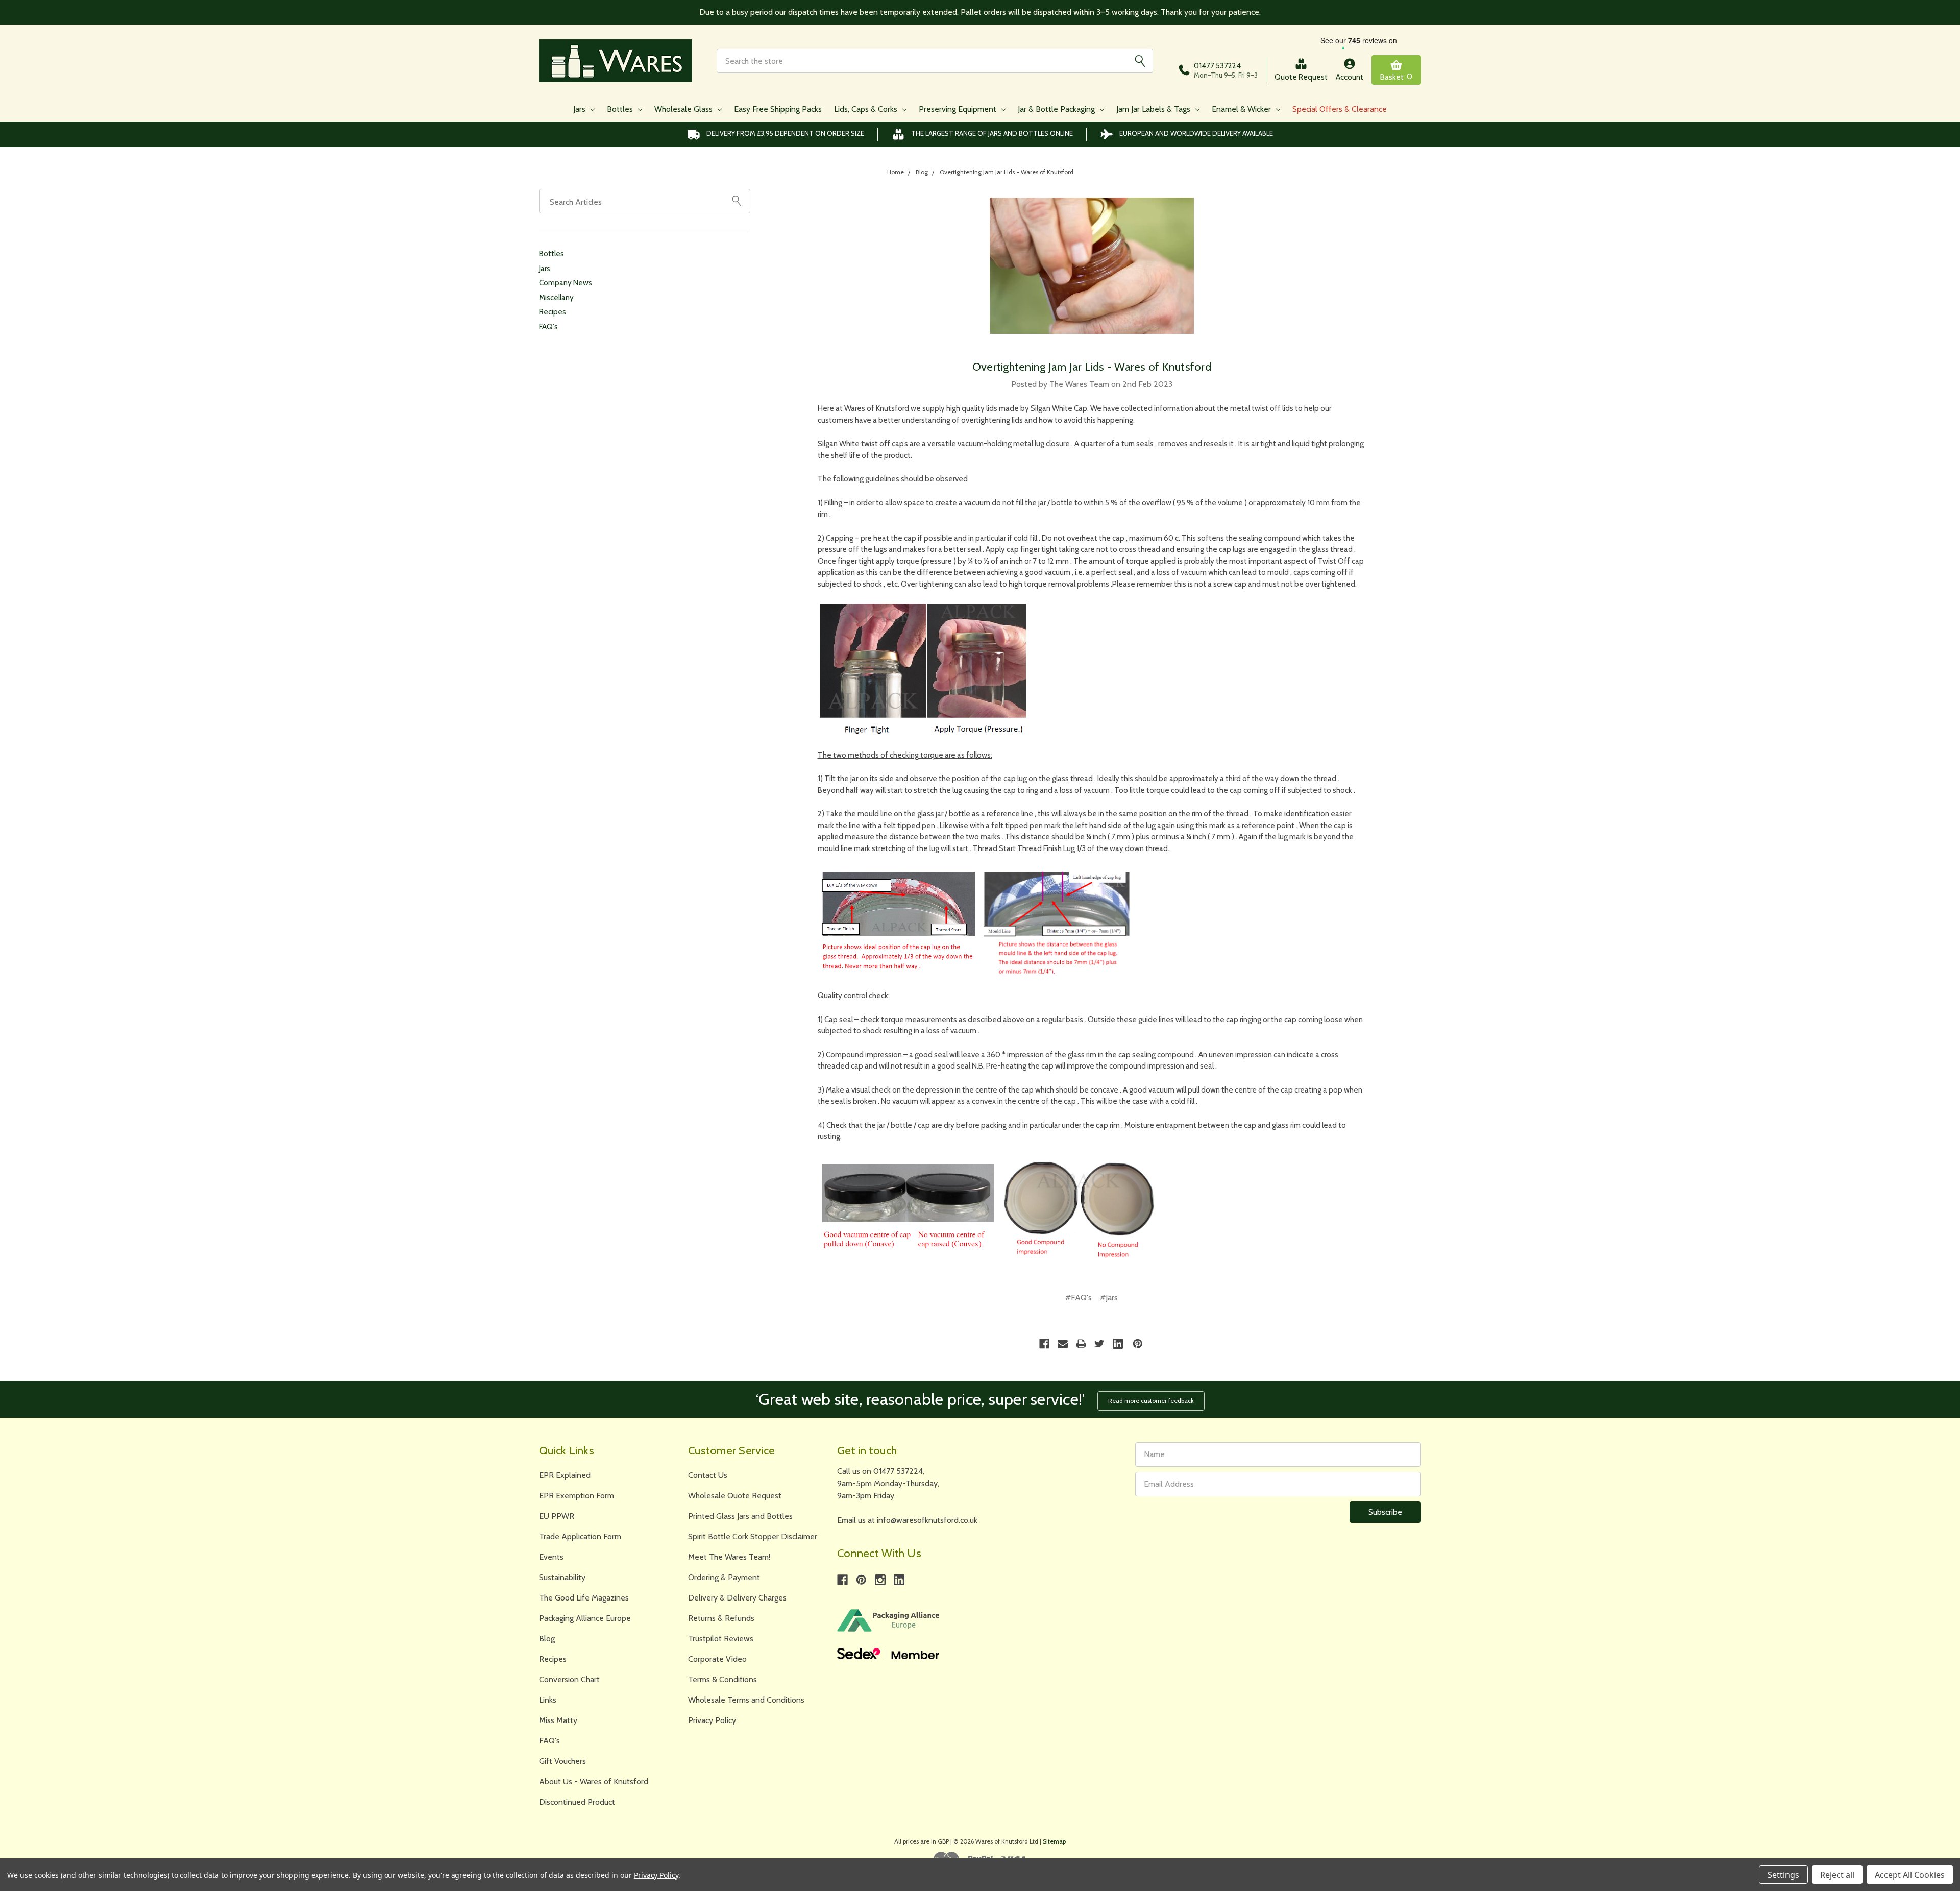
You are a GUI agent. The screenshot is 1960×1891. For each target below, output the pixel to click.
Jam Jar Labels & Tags (1154, 109)
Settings (1783, 1875)
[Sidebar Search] (737, 200)
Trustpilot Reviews (721, 1639)
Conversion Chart (569, 1679)
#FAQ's (1079, 1298)
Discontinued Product (577, 1802)
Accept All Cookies (1910, 1875)
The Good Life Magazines (584, 1598)
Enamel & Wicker (1242, 109)
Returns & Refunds (721, 1618)
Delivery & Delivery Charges (737, 1598)
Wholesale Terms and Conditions (746, 1700)
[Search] (1140, 61)
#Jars (1109, 1298)
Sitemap (1054, 1841)
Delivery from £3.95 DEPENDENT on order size (785, 133)
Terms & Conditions (722, 1679)
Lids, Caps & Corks (867, 109)
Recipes (553, 312)
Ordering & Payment (724, 1577)
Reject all (1837, 1875)
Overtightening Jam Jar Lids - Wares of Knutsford (1092, 367)
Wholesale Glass (684, 109)
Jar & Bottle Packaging (1057, 109)
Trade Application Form (580, 1536)
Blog (547, 1639)
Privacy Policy (712, 1720)
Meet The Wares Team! (729, 1557)
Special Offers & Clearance (1340, 109)
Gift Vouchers (562, 1761)
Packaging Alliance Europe (585, 1618)
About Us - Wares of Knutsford (594, 1781)
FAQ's (548, 327)
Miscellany (556, 298)
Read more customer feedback (1151, 1401)
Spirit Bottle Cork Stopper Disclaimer (753, 1536)
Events (551, 1557)
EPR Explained (565, 1475)
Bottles (621, 109)
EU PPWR (557, 1516)
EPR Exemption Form (577, 1496)
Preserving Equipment (959, 109)
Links (548, 1700)
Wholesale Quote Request (735, 1496)
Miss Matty (558, 1720)
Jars (580, 109)
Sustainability (562, 1577)
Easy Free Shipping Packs (778, 109)
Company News (566, 283)
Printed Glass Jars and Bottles (740, 1516)
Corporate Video (717, 1659)
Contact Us (708, 1475)
